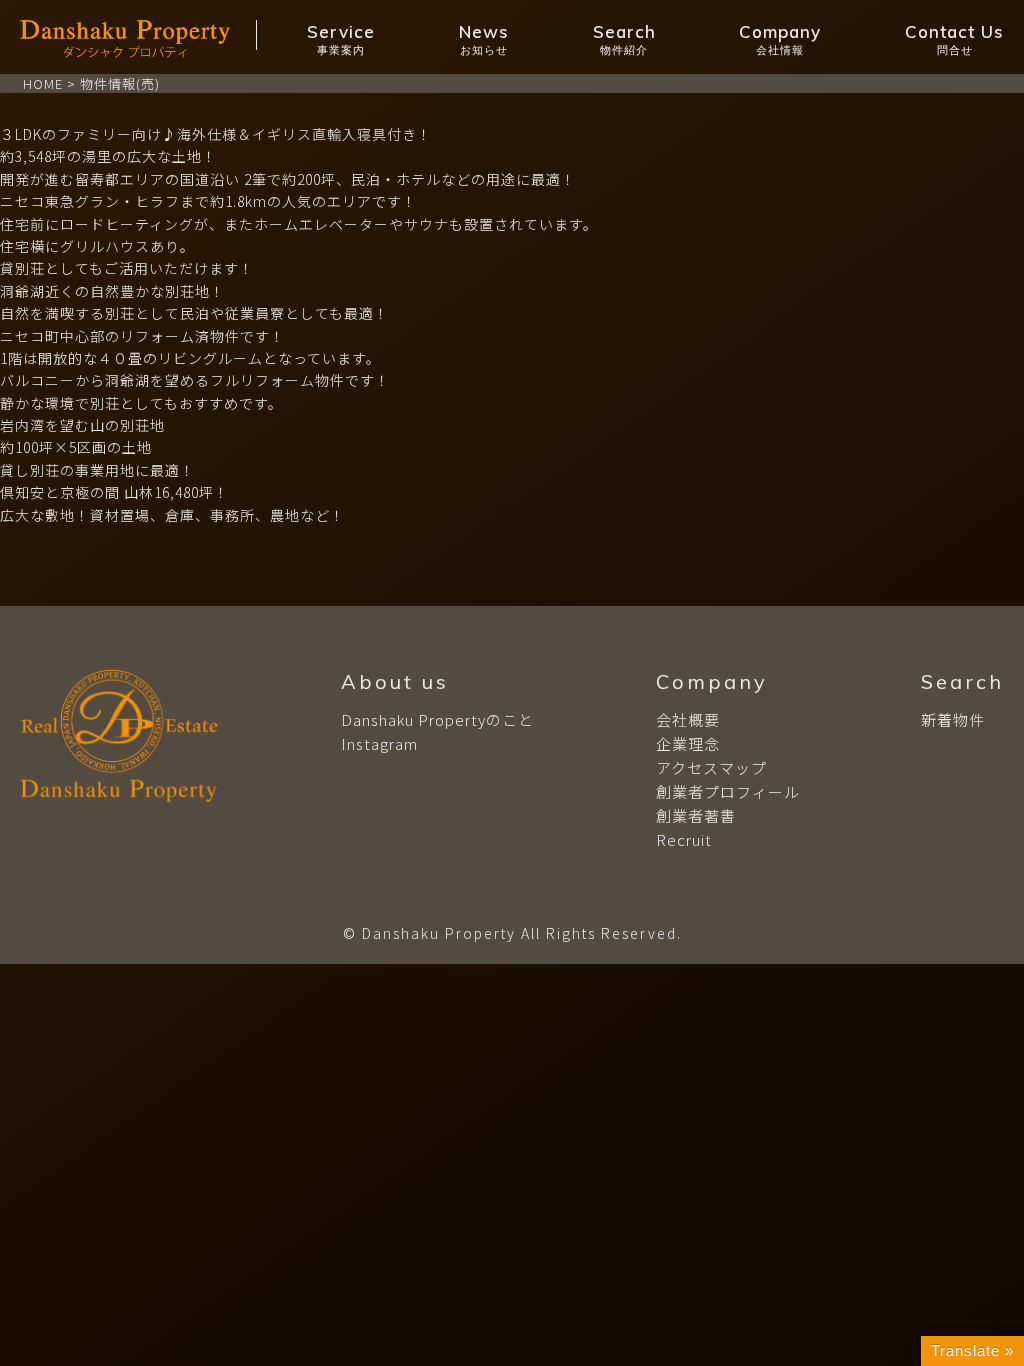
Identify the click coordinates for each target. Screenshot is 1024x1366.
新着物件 (953, 719)
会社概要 (688, 719)
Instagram (379, 743)
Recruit (684, 839)
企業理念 (688, 743)
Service (341, 39)
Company (780, 39)
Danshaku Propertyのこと (437, 719)
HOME (43, 83)
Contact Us (954, 39)
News (484, 39)
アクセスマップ (711, 767)
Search (624, 39)
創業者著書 (696, 815)
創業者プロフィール (728, 791)
